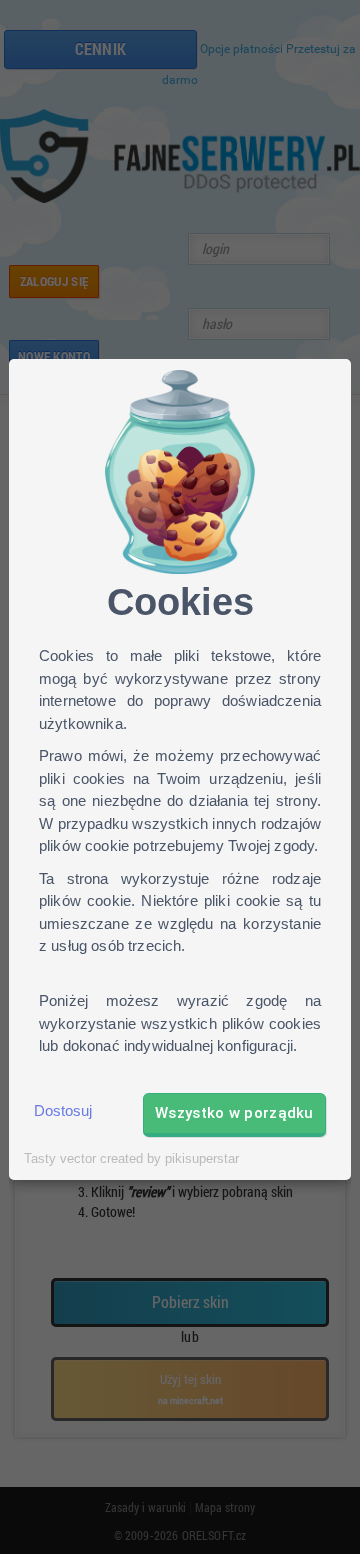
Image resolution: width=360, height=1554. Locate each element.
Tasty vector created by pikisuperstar (131, 1159)
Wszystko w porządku (234, 1113)
